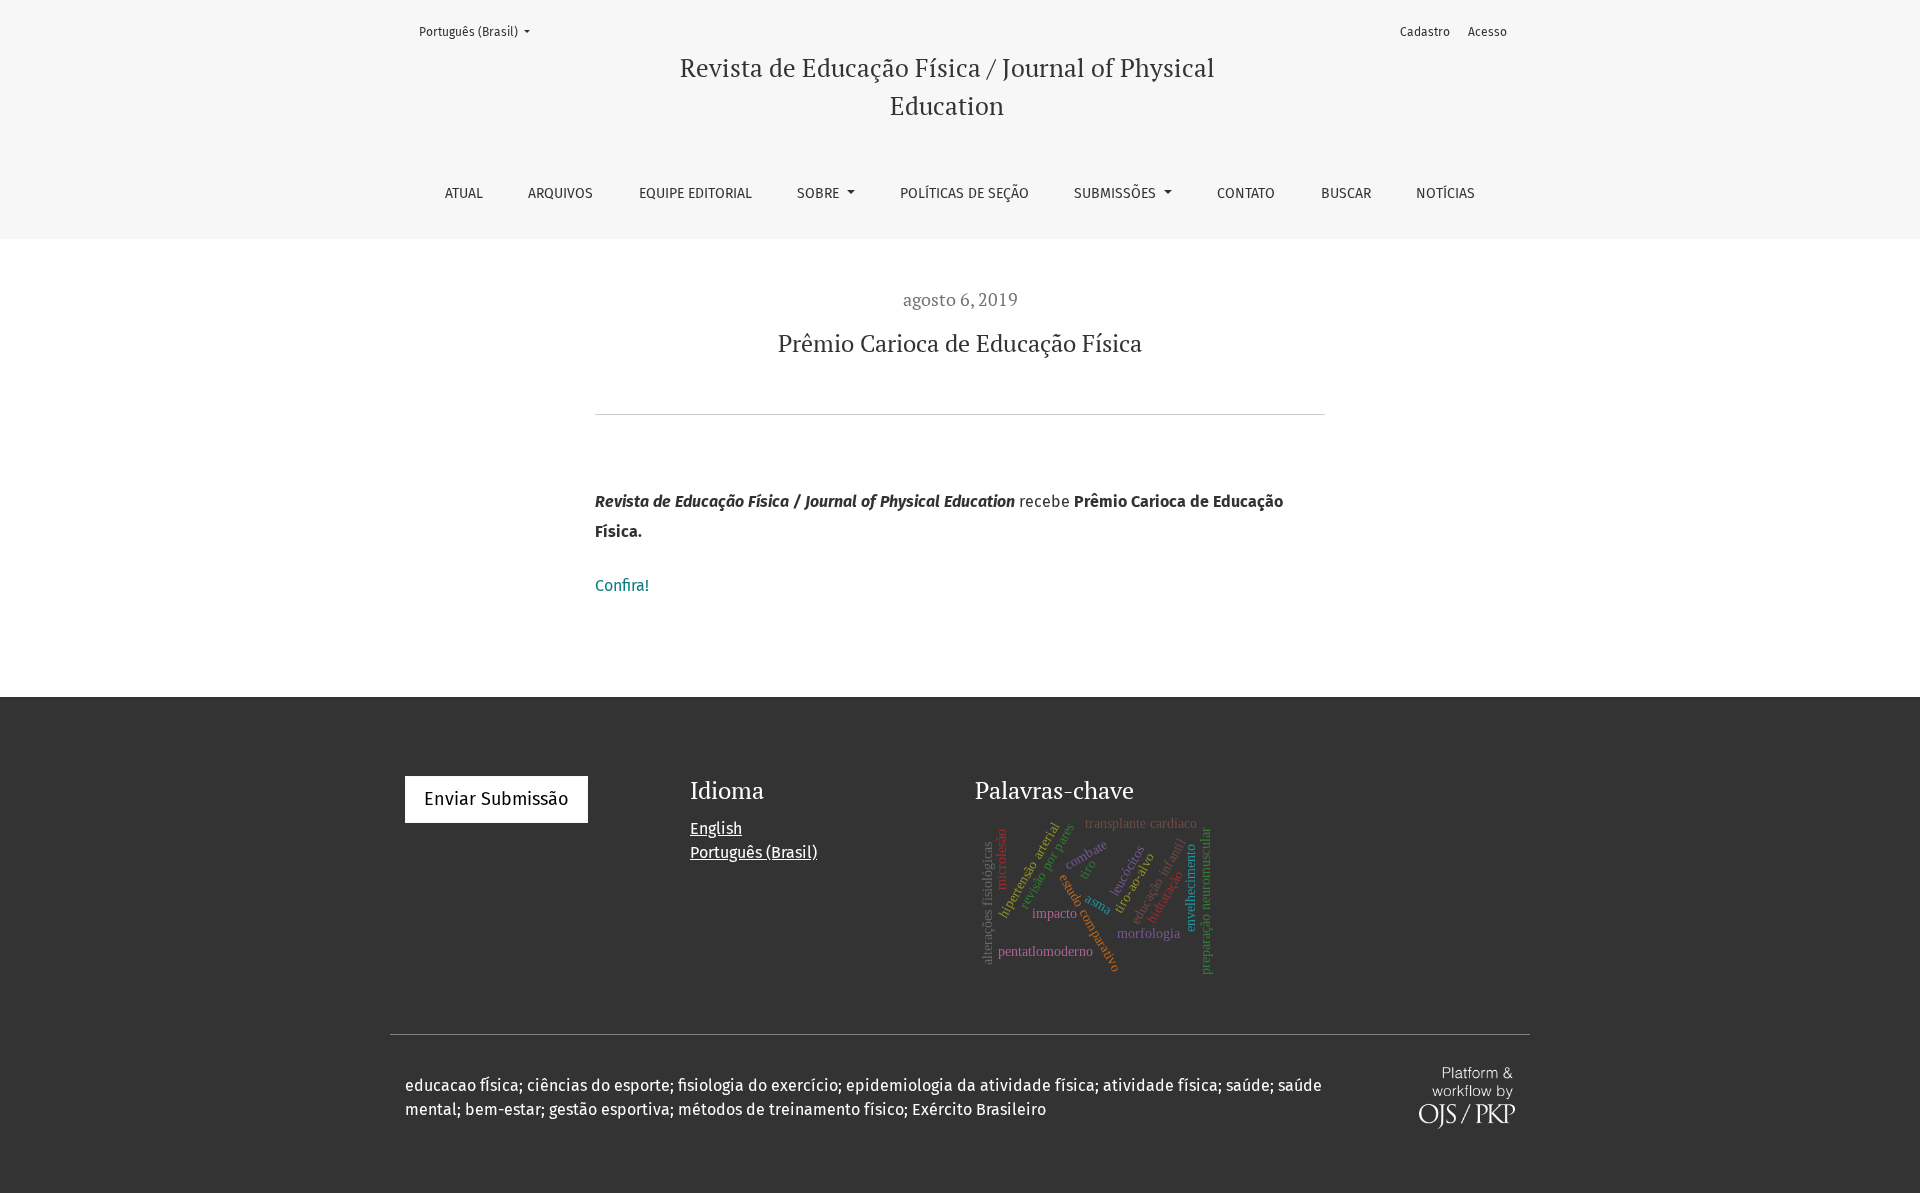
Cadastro (1425, 32)
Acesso (1487, 32)
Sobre (820, 193)
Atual (464, 193)
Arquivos (560, 193)
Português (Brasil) (480, 31)
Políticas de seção (964, 193)
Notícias (1445, 193)
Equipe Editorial (695, 193)
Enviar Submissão (496, 799)
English (716, 828)
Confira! (622, 585)
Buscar (1346, 193)
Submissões (1117, 193)
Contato (1246, 193)
